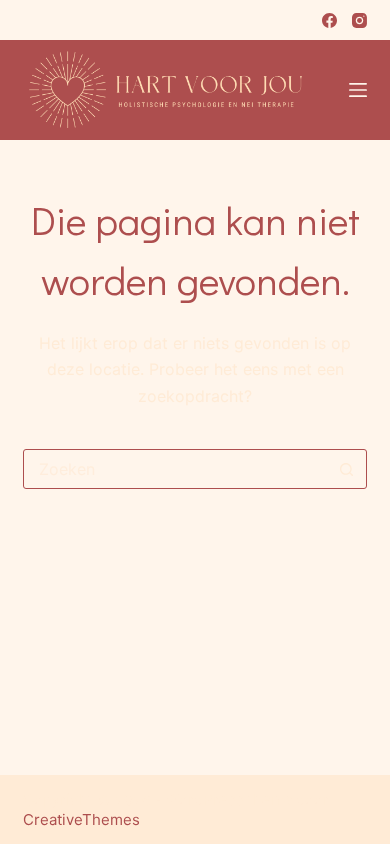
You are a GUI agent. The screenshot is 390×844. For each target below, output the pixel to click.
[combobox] (175, 469)
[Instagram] (359, 20)
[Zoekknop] (347, 469)
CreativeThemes (81, 819)
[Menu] (358, 90)
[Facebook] (329, 20)
